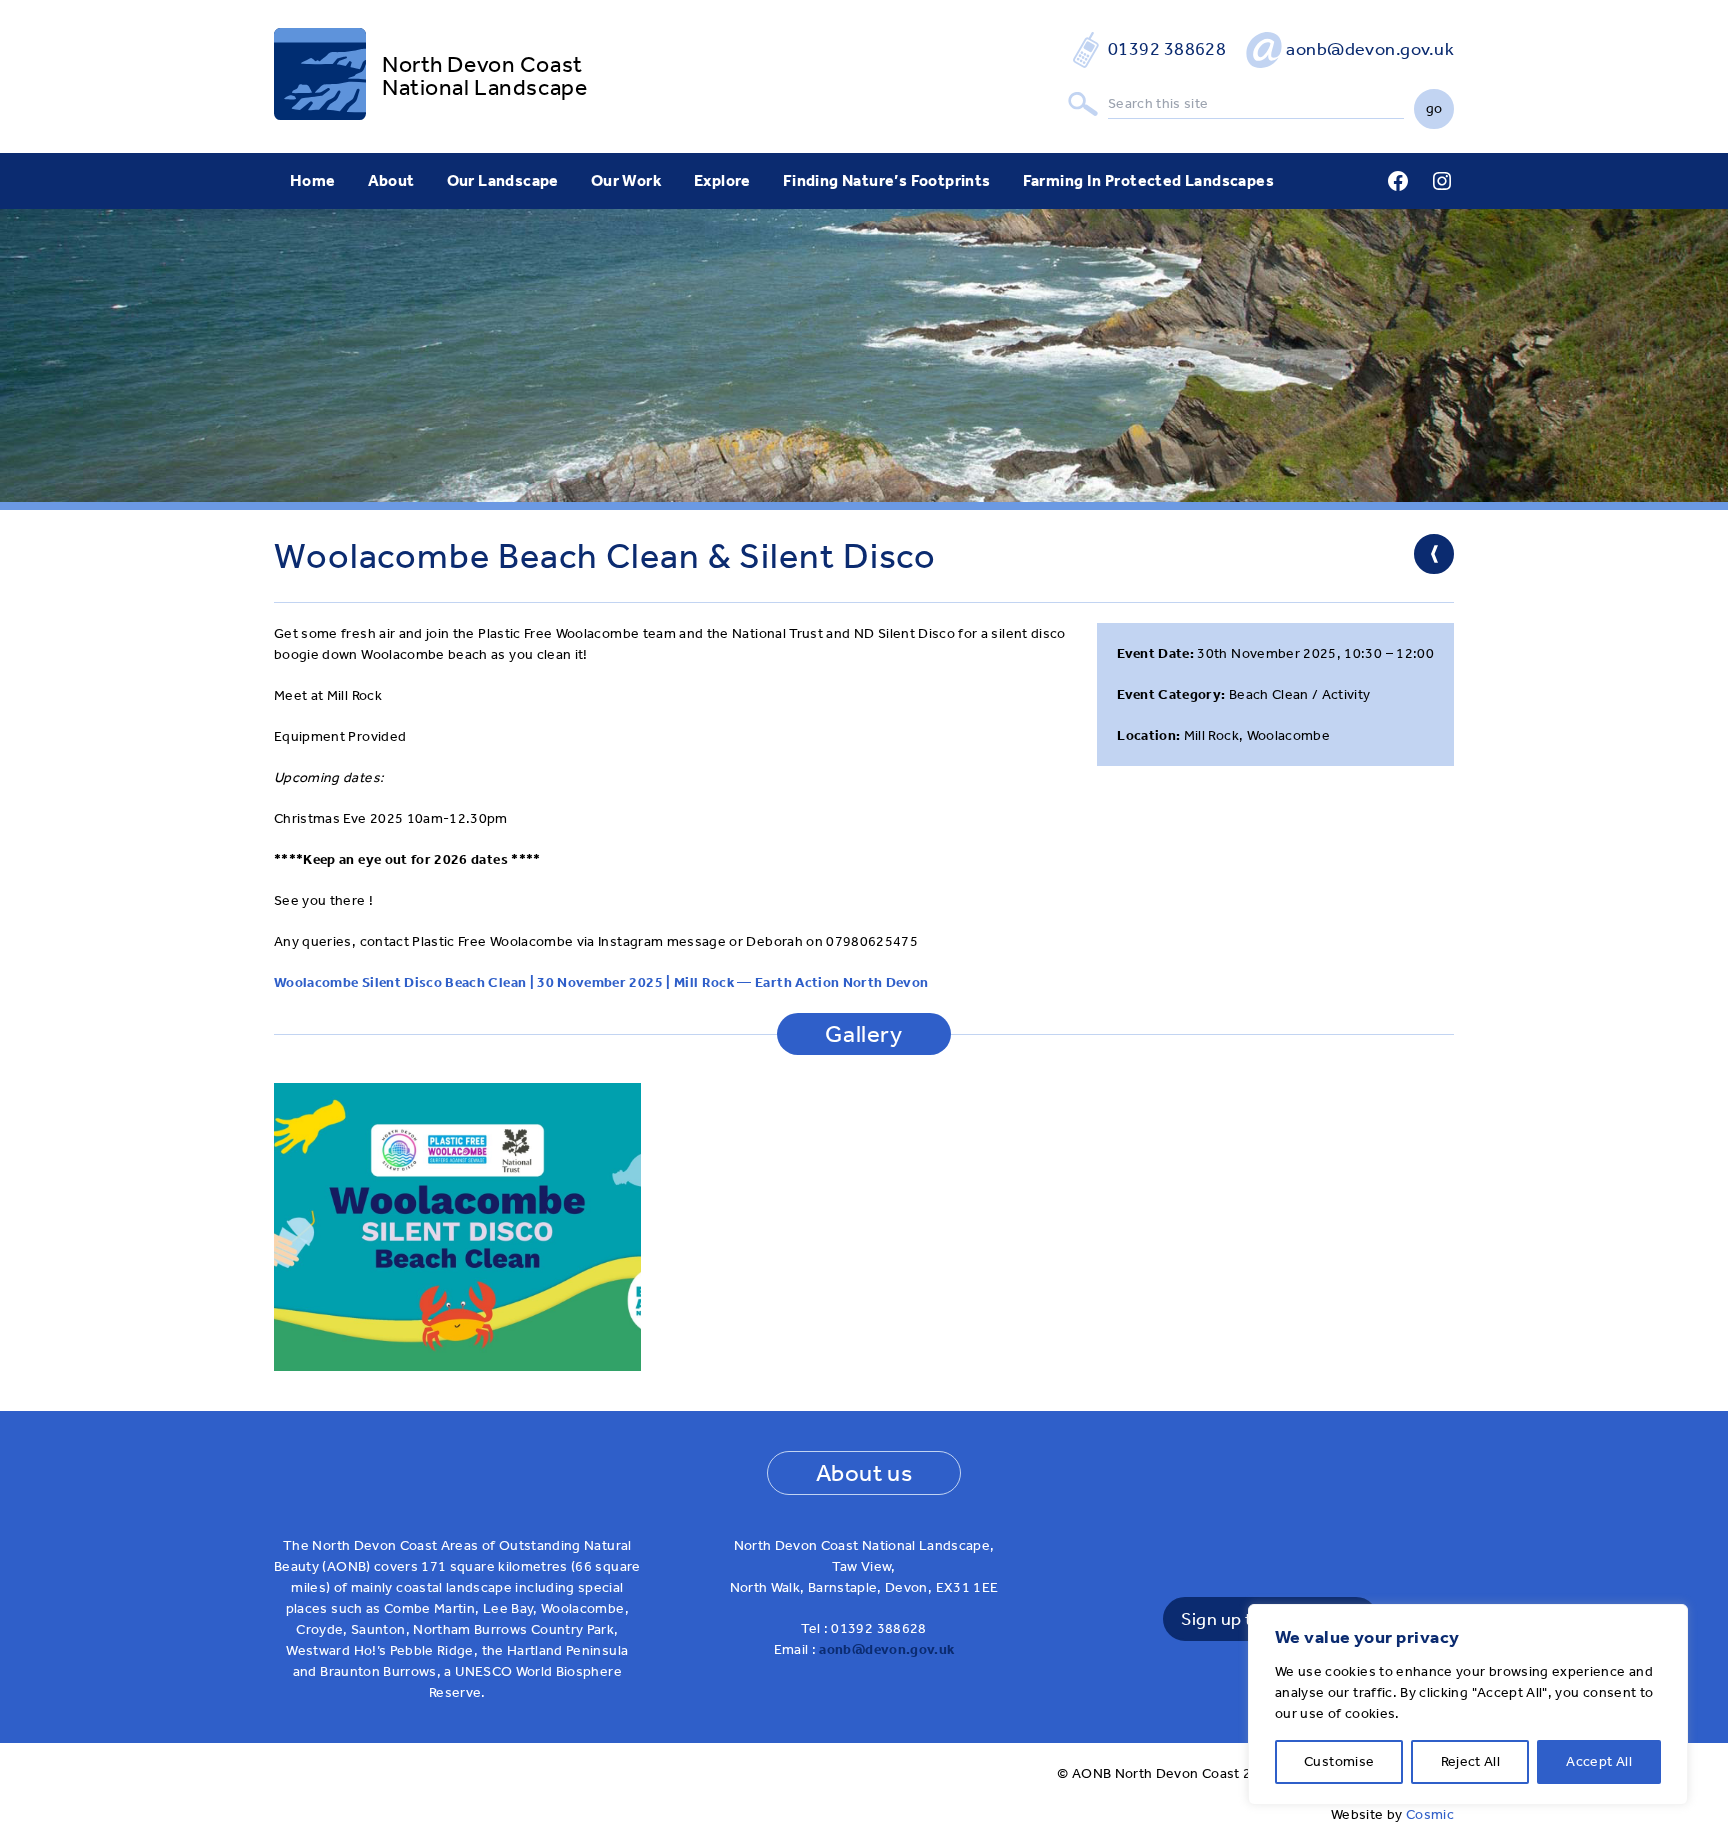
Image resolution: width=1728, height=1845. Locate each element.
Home (313, 180)
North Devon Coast (482, 64)
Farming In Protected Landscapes (1148, 180)
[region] (1468, 1704)
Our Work (626, 180)
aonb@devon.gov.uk (1370, 49)
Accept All (1599, 1761)
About (391, 180)
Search (1083, 104)
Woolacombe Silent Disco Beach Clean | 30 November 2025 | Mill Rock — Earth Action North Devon (601, 982)
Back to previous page (1434, 554)
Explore (722, 180)
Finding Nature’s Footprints (887, 180)
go (1434, 108)
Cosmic (1430, 1814)
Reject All (1471, 1761)
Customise (1339, 1761)
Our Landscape (503, 180)
